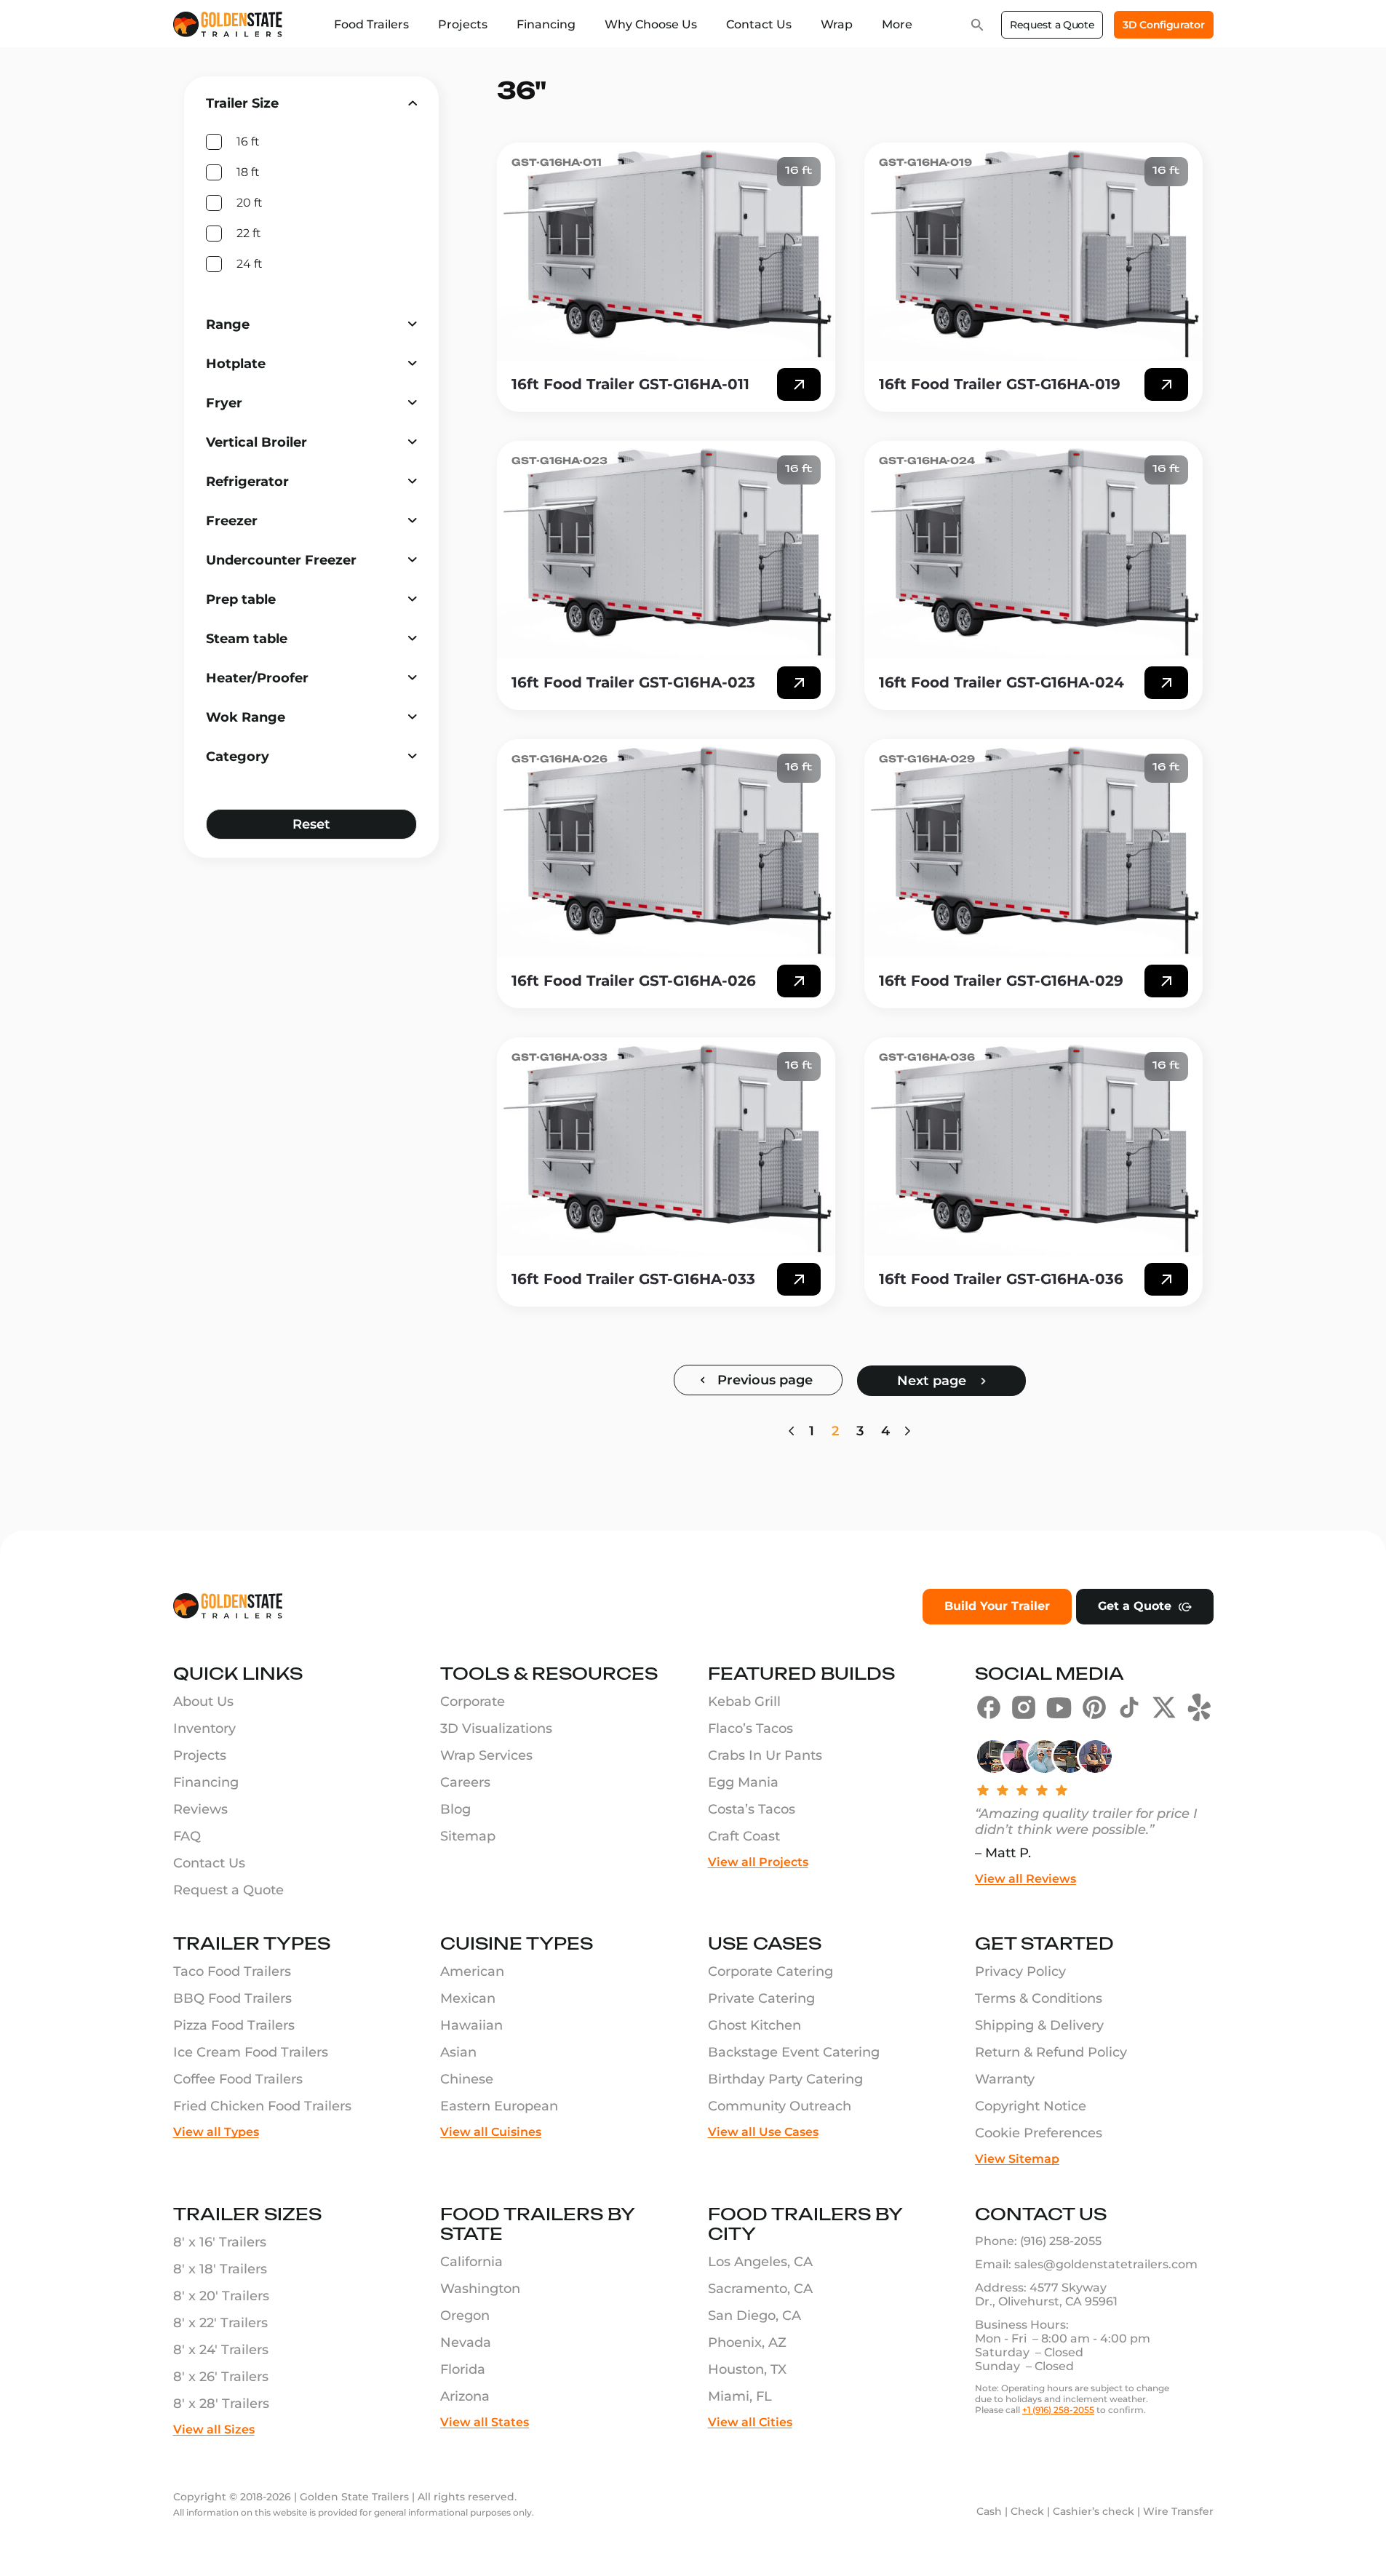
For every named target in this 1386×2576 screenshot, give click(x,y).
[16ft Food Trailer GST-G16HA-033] (666, 1147)
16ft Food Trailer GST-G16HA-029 (1001, 981)
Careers (465, 1782)
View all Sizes (214, 2429)
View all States (485, 2422)
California (471, 2262)
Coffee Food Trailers (238, 2079)
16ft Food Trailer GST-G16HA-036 (1001, 1279)
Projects (463, 24)
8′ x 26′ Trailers (221, 2377)
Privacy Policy (1020, 1971)
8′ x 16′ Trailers (220, 2242)
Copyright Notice (1031, 2106)
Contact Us (759, 24)
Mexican (468, 1998)
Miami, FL (740, 2396)
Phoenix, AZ (747, 2342)
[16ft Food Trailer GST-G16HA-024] (1033, 550)
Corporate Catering (770, 1971)
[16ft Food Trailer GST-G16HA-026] (666, 848)
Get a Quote (1135, 1606)
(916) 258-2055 (1061, 2241)
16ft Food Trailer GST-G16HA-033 (633, 1279)
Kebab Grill (744, 1702)
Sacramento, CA (760, 2289)
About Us (203, 1702)
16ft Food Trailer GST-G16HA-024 (1001, 682)
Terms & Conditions (1039, 1998)
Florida (463, 2369)
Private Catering (761, 1998)
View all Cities (750, 2422)
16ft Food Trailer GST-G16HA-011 (630, 384)
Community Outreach (780, 2106)
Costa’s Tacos (752, 1809)
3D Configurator (1163, 25)
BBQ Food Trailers (232, 1998)
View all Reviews (1025, 1879)
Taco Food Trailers (232, 1971)
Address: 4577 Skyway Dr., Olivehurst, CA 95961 (1046, 2294)
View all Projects (758, 1862)
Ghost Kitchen (754, 2025)
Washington (480, 2289)
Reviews (200, 1809)
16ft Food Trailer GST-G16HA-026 (634, 981)
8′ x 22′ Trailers (220, 2323)
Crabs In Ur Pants (765, 1755)
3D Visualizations (496, 1728)
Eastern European (499, 2106)
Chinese (467, 2079)
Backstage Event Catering (794, 2052)
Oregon (465, 2316)
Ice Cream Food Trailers (251, 2052)
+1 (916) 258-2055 (1058, 2410)
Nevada (466, 2342)
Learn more (799, 384)
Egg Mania (743, 1782)
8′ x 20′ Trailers (221, 2296)
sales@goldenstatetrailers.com (1106, 2264)
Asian (458, 2052)
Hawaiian (471, 2025)
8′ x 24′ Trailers (221, 2350)
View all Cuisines (491, 2132)
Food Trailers (371, 24)
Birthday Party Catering (785, 2079)
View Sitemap (1017, 2159)
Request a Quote (1052, 25)
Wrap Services (486, 1755)
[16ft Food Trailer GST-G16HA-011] (666, 252)
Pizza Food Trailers (234, 2025)
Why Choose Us (651, 24)
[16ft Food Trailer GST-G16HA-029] (1033, 848)
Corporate (473, 1702)
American (472, 1971)
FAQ (187, 1836)
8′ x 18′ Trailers (220, 2269)
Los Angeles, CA (760, 2262)
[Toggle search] (977, 25)
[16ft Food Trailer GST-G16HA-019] (1033, 252)
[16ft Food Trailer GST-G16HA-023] (666, 550)
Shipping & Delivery (1039, 2025)
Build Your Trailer (997, 1606)
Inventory (204, 1728)
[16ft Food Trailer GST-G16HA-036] (1033, 1147)
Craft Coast (744, 1836)
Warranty (1005, 2079)
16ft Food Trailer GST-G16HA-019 (1000, 384)
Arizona (465, 2396)
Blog (455, 1809)
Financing (546, 24)
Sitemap (468, 1836)
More (897, 24)
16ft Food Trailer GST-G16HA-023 (633, 682)
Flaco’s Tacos (750, 1728)
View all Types (216, 2132)
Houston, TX (747, 2369)
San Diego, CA (754, 2316)
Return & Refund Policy (1051, 2052)
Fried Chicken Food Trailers (262, 2106)
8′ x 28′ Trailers (221, 2404)
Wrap (837, 24)
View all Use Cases (763, 2132)
